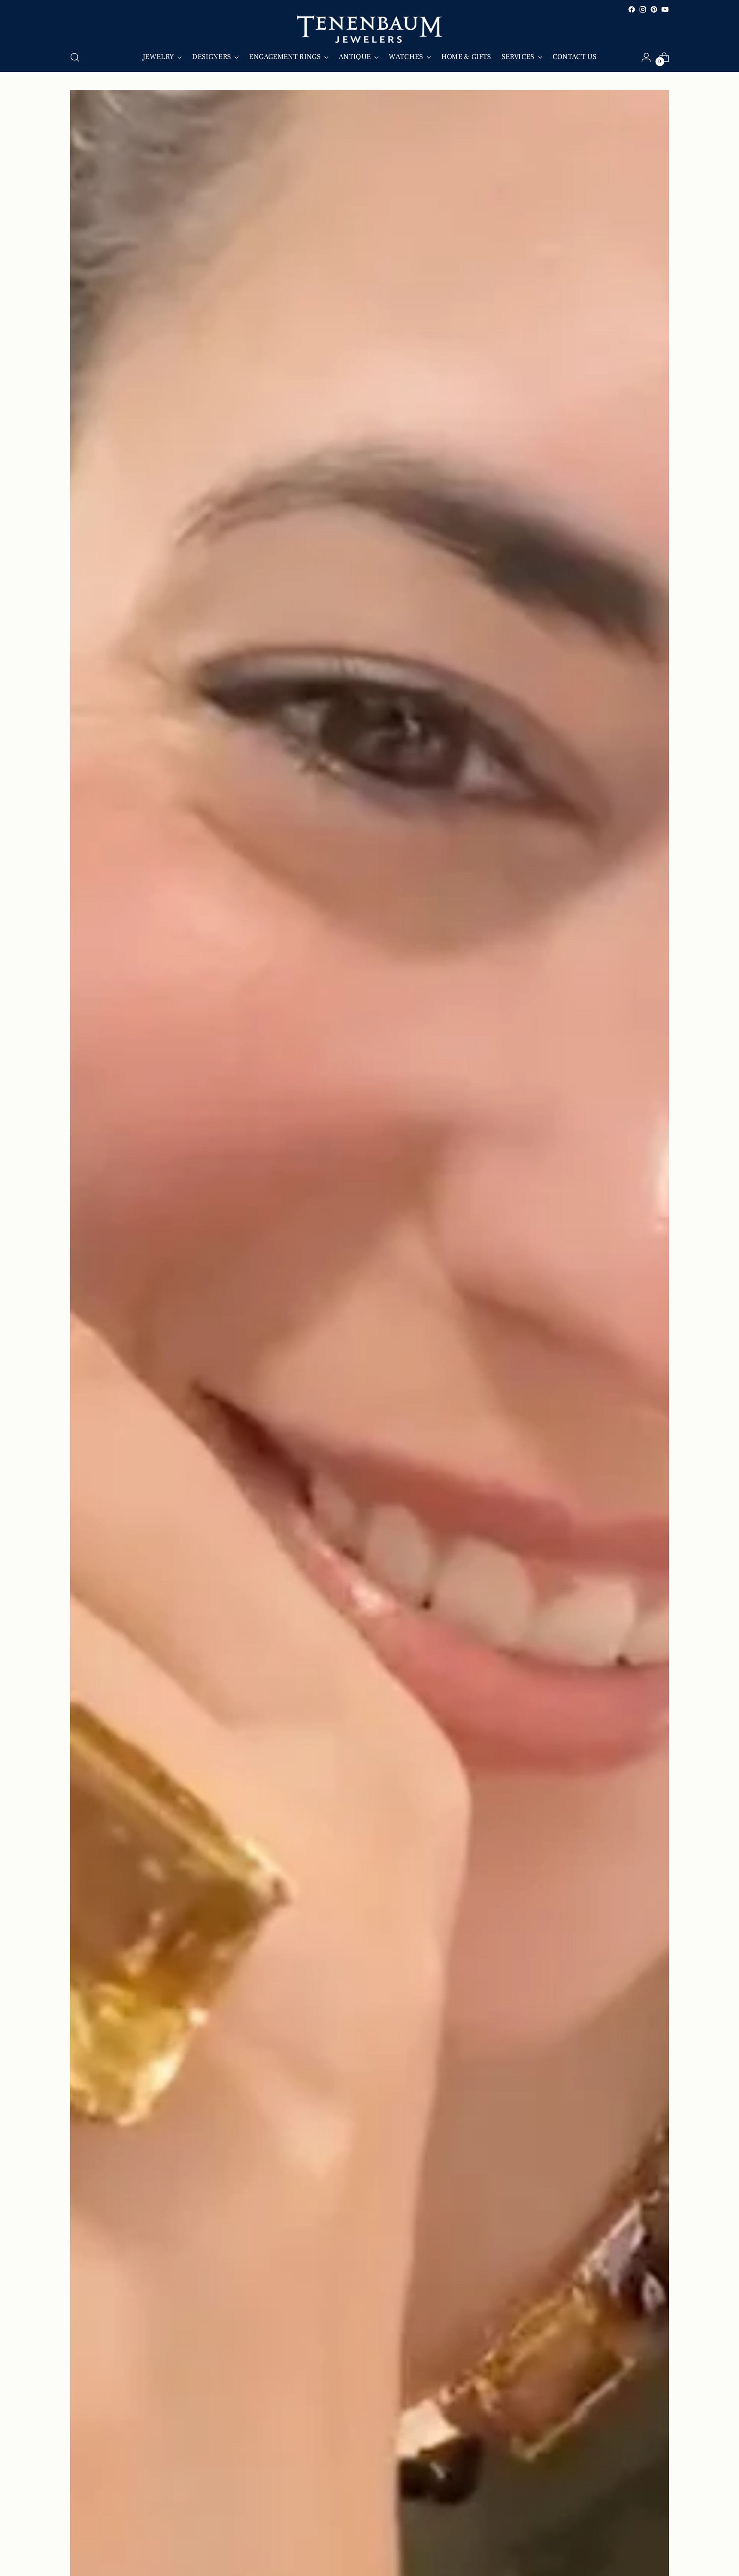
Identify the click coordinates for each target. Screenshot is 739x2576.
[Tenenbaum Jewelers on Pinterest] (654, 9)
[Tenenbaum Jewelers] (369, 29)
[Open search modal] (75, 57)
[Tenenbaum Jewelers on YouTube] (665, 9)
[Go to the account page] (646, 57)
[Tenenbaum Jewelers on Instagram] (643, 9)
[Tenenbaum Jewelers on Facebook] (632, 9)
